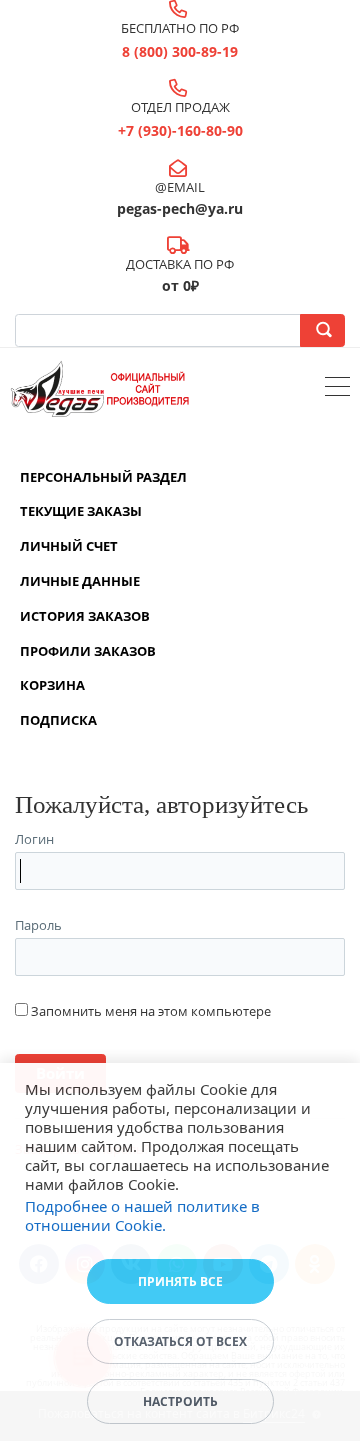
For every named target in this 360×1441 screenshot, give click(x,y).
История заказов (85, 616)
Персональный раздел (103, 477)
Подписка (58, 720)
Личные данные (80, 581)
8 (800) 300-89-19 (180, 51)
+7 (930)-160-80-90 (180, 130)
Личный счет (69, 546)
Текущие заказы (81, 511)
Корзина (52, 685)
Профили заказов (88, 651)
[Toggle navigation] (337, 389)
